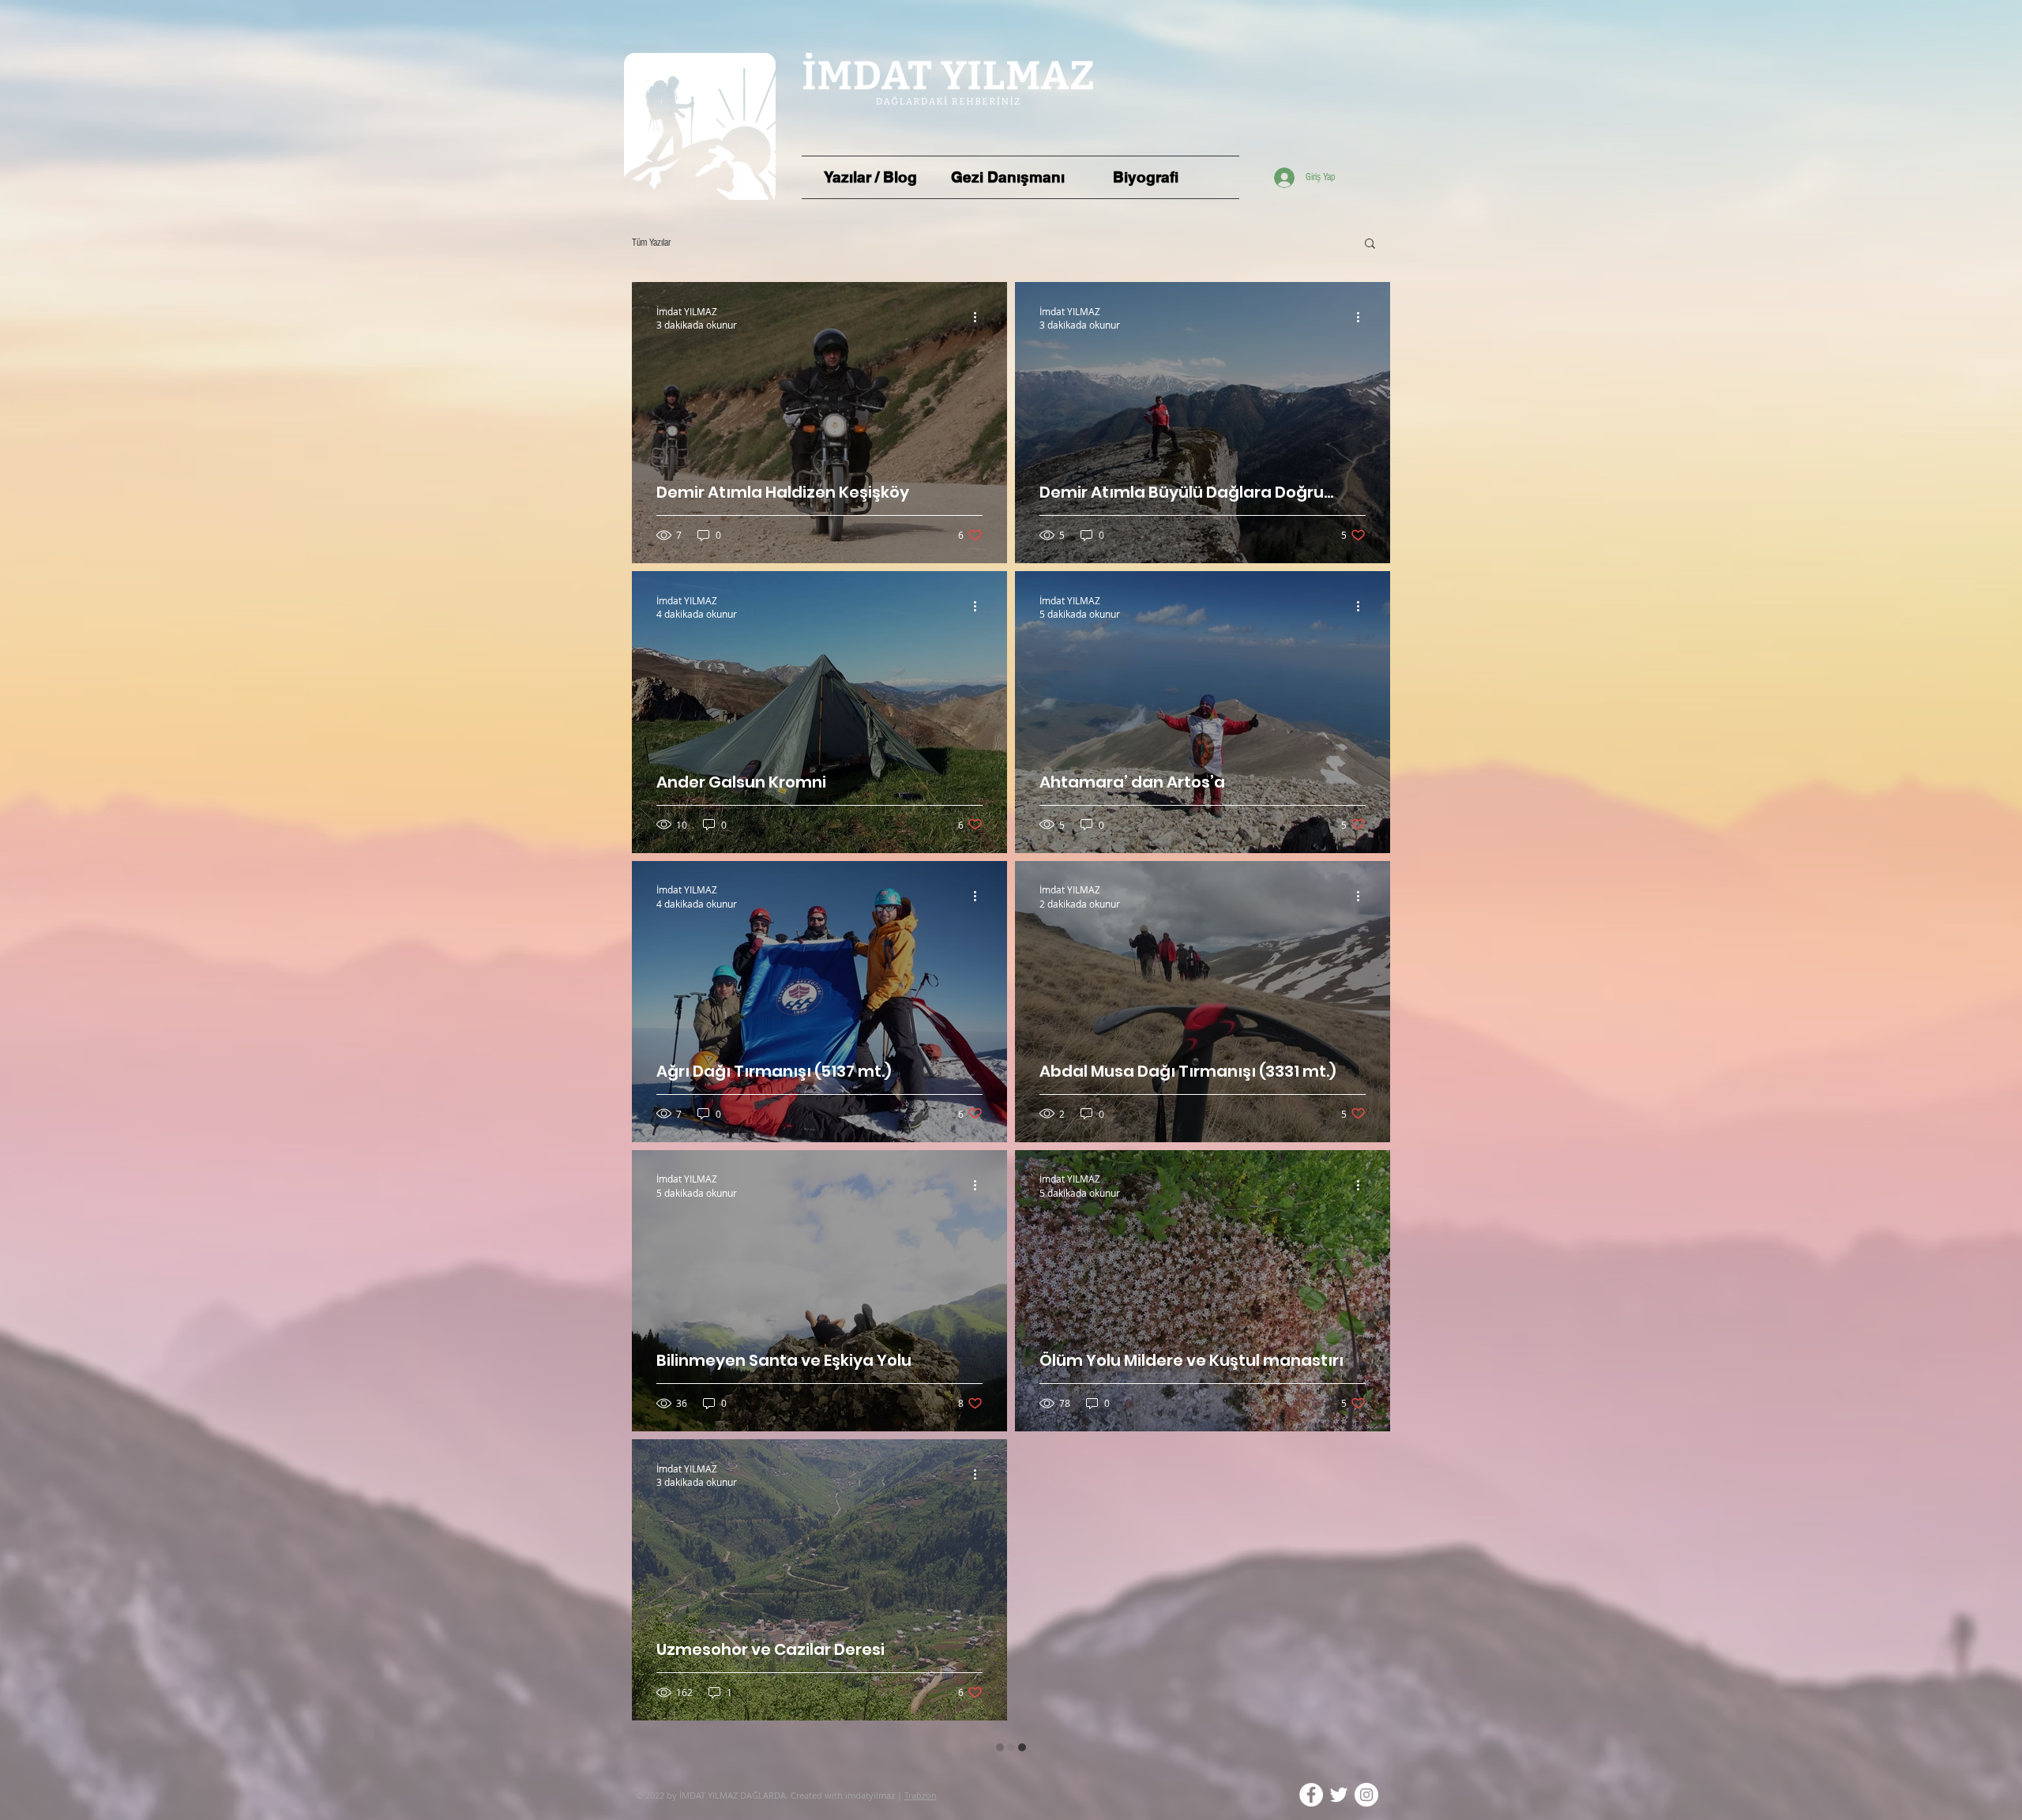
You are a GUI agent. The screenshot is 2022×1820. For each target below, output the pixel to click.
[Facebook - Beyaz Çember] (1311, 1758)
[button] (1370, 244)
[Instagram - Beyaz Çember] (1366, 1758)
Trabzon (921, 1759)
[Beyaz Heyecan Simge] (1339, 1758)
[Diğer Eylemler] (980, 318)
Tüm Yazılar (651, 243)
